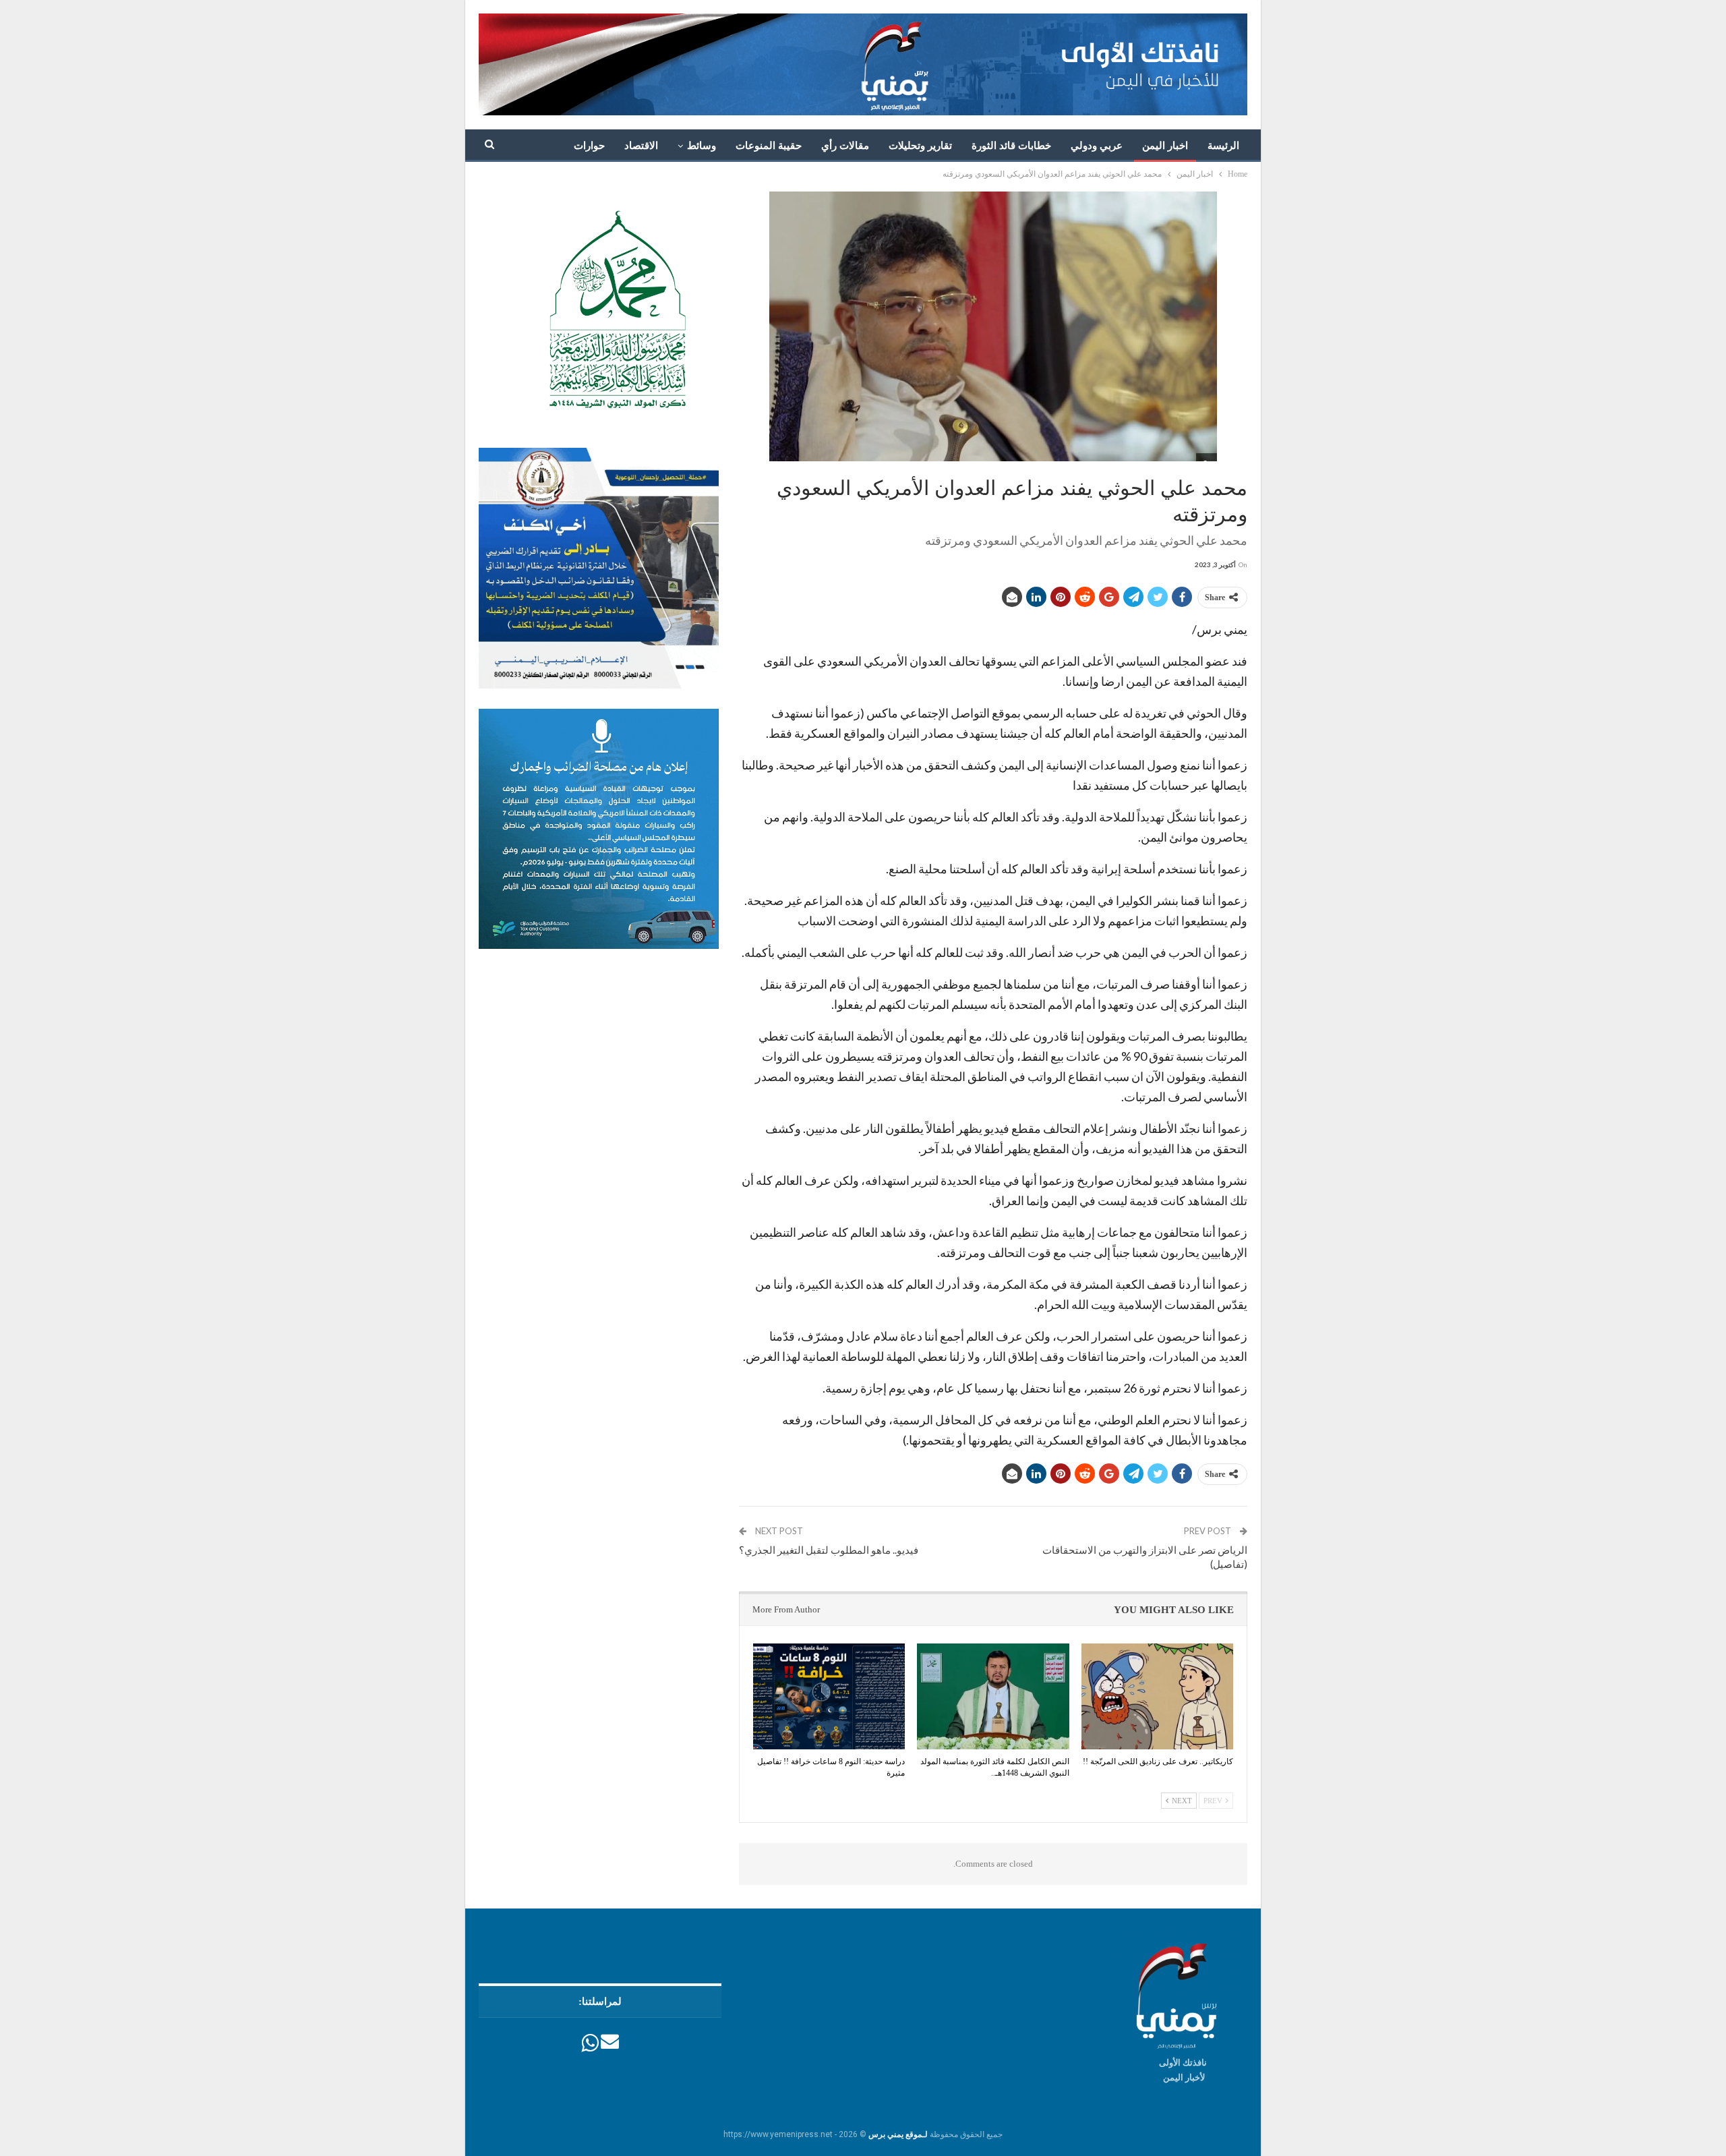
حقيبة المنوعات (769, 146)
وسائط (702, 146)
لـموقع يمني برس (898, 2134)
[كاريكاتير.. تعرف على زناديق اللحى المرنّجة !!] (1157, 1697)
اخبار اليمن (1165, 146)
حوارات (589, 146)
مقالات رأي (845, 146)
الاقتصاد (641, 146)
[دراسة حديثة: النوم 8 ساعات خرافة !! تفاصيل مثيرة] (829, 1697)
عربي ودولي (1097, 146)
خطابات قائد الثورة (1011, 146)
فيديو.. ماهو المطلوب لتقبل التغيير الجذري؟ (829, 1550)
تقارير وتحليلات (920, 146)
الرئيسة (1223, 146)
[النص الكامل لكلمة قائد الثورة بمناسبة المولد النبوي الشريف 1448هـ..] (993, 1697)
